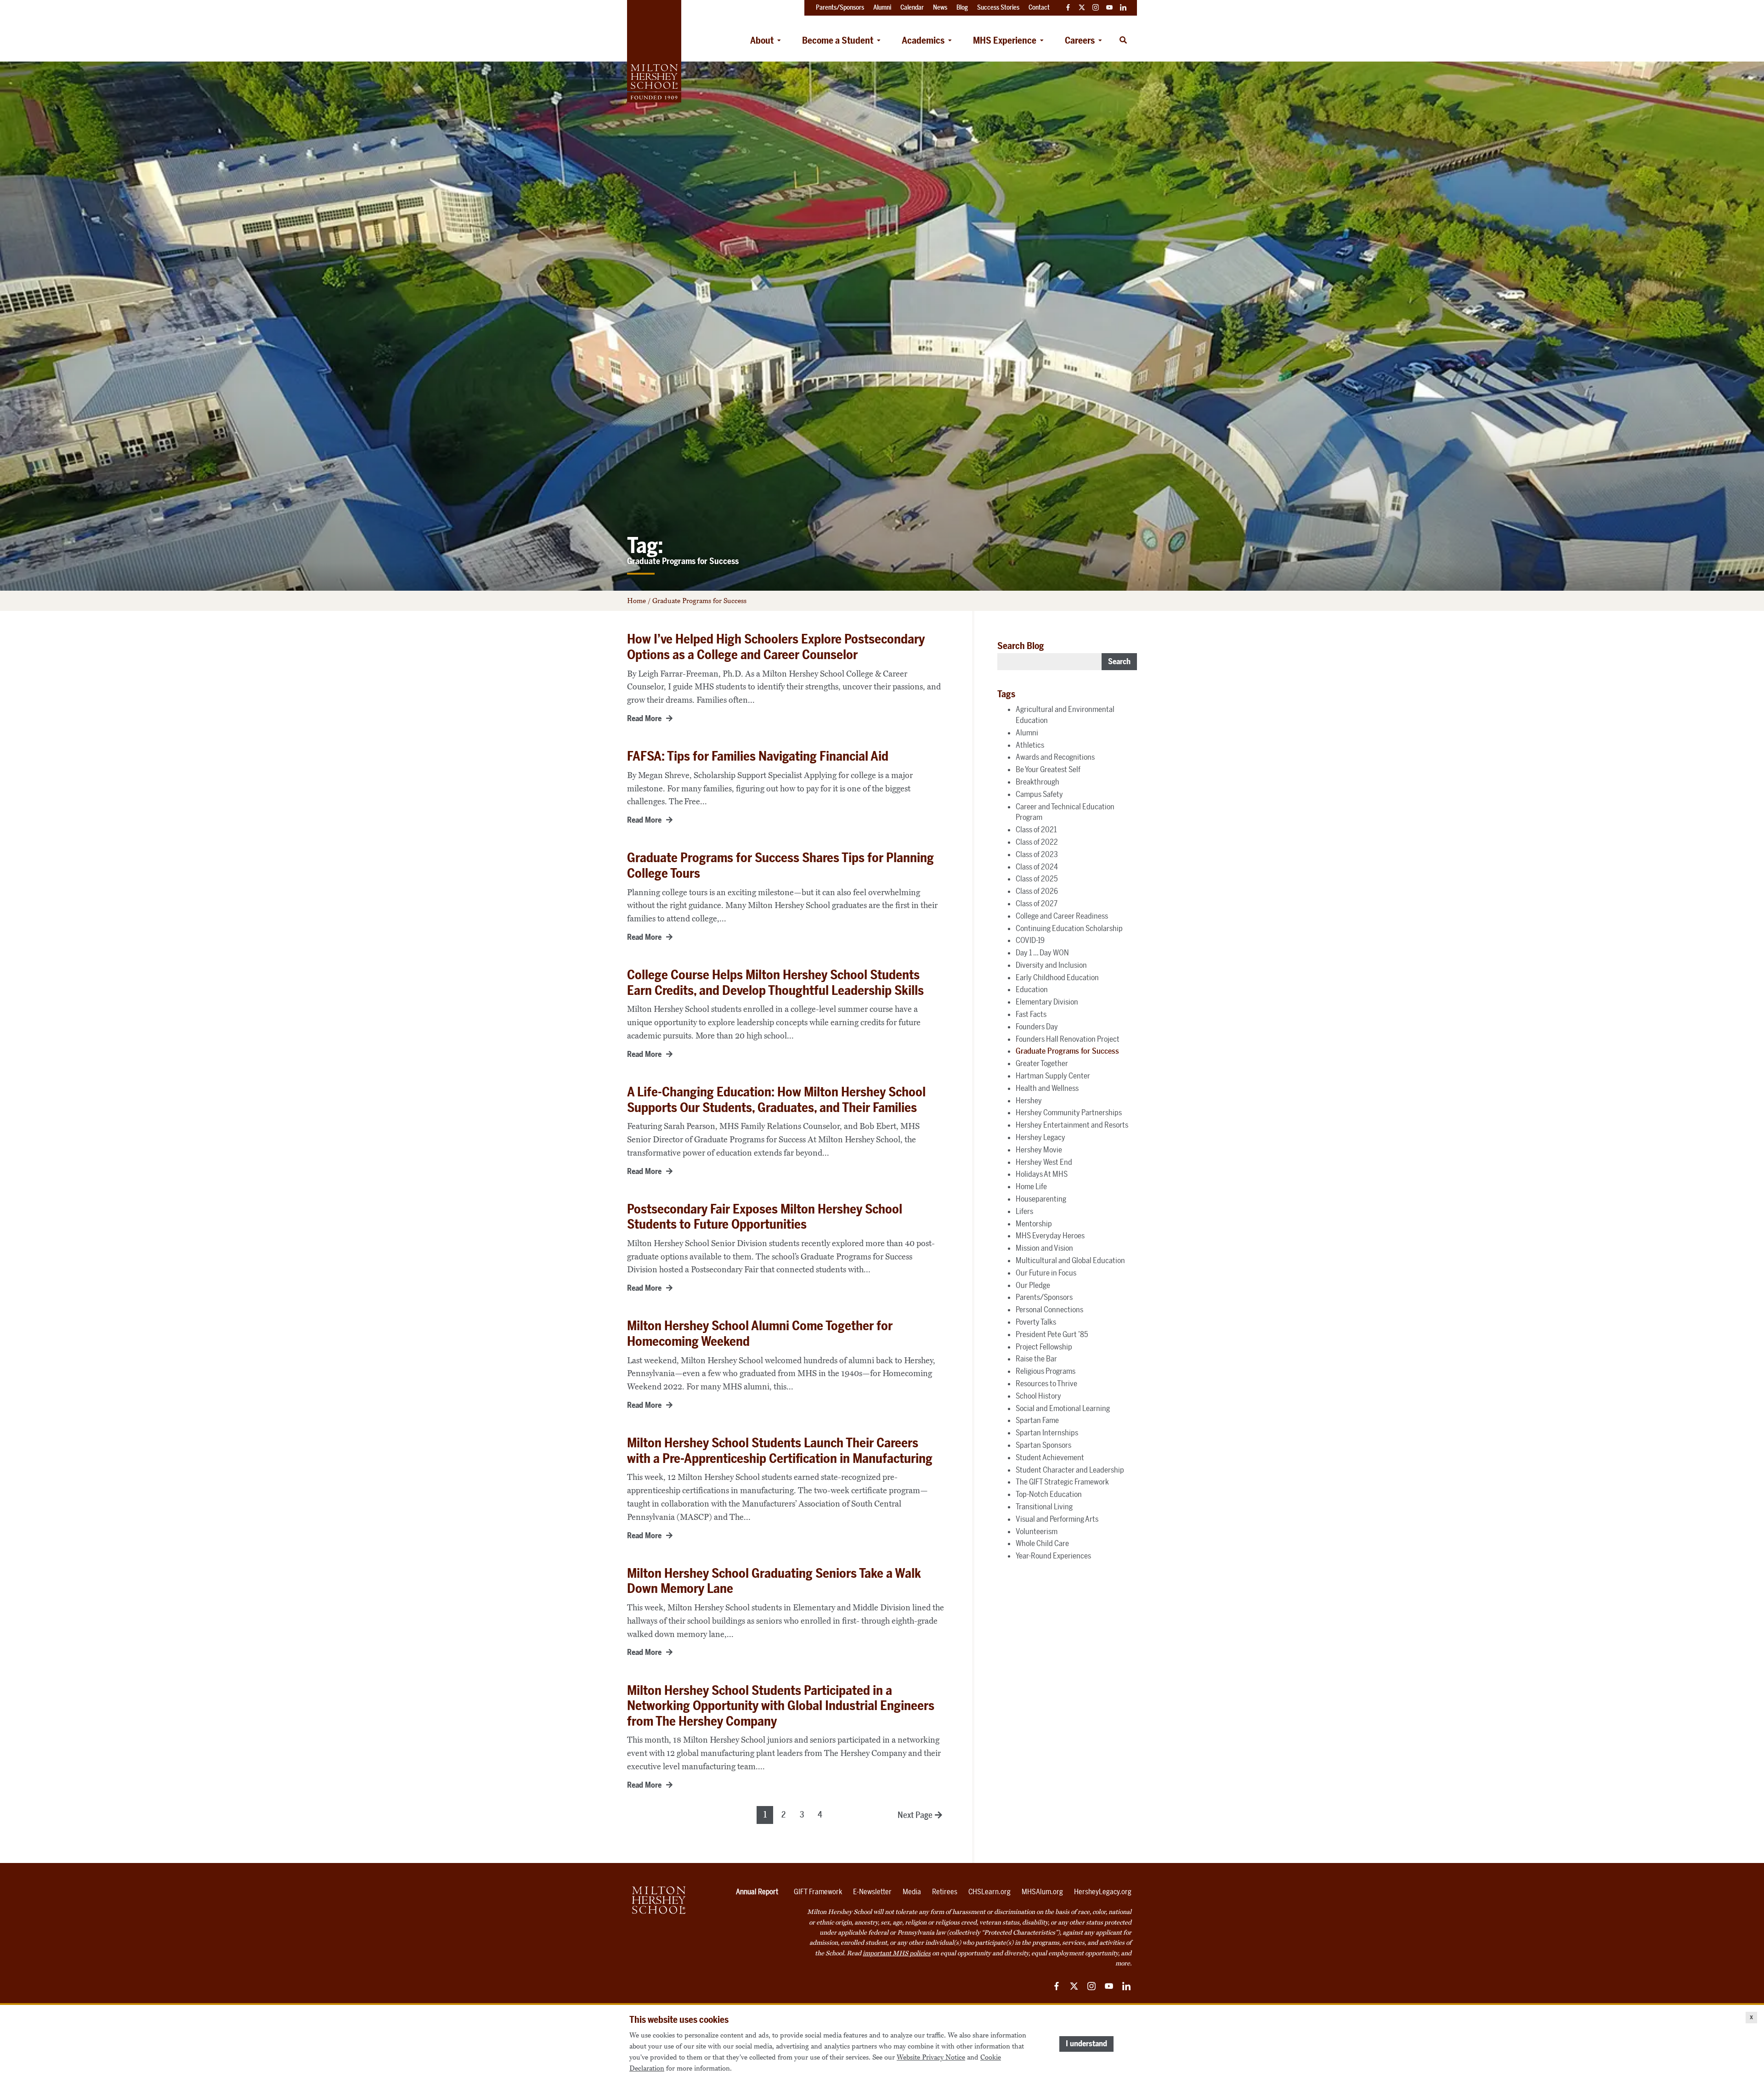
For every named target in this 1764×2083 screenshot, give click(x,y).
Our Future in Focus (1046, 1273)
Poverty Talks (1036, 1322)
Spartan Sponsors (1043, 1445)
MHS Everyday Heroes (1050, 1236)
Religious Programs (1046, 1371)
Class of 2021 (1036, 830)
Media (912, 1892)
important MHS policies (897, 1953)
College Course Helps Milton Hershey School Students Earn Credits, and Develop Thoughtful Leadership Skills (775, 983)
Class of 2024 (1037, 867)
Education (1032, 989)
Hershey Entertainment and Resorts (1072, 1125)
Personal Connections (1049, 1310)
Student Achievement (1050, 1457)
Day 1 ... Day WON (1042, 953)
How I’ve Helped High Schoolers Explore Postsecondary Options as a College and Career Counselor (776, 647)
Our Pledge (1033, 1285)
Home (636, 601)
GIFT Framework (818, 1892)
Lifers (1024, 1211)
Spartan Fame (1037, 1420)
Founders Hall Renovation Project (1068, 1039)
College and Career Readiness (1062, 916)
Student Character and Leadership (1070, 1470)
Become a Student (838, 40)
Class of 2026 (1037, 891)
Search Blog (1021, 646)
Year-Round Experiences (1053, 1556)
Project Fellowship (1044, 1347)
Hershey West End (1044, 1162)
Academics (923, 40)
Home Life (1031, 1186)
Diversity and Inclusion (1051, 965)
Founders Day (1037, 1027)
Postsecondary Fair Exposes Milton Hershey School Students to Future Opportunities (765, 1217)
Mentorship (1034, 1224)
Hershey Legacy (1040, 1137)
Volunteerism (1037, 1531)
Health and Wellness (1047, 1088)
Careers (1080, 40)
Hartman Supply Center (1053, 1076)
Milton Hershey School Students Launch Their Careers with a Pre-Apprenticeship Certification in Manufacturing (780, 1451)
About (762, 40)
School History (1038, 1396)
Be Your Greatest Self (1048, 769)
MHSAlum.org (1042, 1892)
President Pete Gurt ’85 (1052, 1334)
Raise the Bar (1036, 1359)
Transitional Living (1044, 1507)
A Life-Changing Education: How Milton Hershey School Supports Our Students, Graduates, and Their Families (776, 1100)
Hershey (1029, 1101)
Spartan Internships (1047, 1433)
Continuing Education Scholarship (1069, 928)
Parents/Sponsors (1044, 1297)
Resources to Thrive (1046, 1383)
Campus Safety (1039, 794)
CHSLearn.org (989, 1892)
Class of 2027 (1037, 903)
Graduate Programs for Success (1067, 1051)
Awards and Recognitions (1055, 757)
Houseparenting (1041, 1199)
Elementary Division (1047, 1002)
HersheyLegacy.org (1103, 1892)
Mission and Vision (1044, 1248)
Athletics (1030, 745)
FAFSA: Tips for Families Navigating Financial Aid (758, 756)
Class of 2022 (1037, 842)
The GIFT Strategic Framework (1062, 1482)
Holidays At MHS (1042, 1174)
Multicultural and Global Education (1070, 1260)
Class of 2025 (1037, 879)
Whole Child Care (1042, 1543)
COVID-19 (1030, 940)
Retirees (945, 1892)
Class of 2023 (1037, 854)
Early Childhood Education (1057, 977)
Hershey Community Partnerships (1069, 1112)
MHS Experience (1005, 40)
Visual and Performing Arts (1057, 1519)
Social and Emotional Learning (1063, 1408)
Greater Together (1042, 1063)
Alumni (1027, 733)
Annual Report (757, 1892)
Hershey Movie (1039, 1150)
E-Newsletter (872, 1892)
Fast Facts (1031, 1014)
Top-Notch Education (1049, 1494)
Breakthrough (1037, 782)
